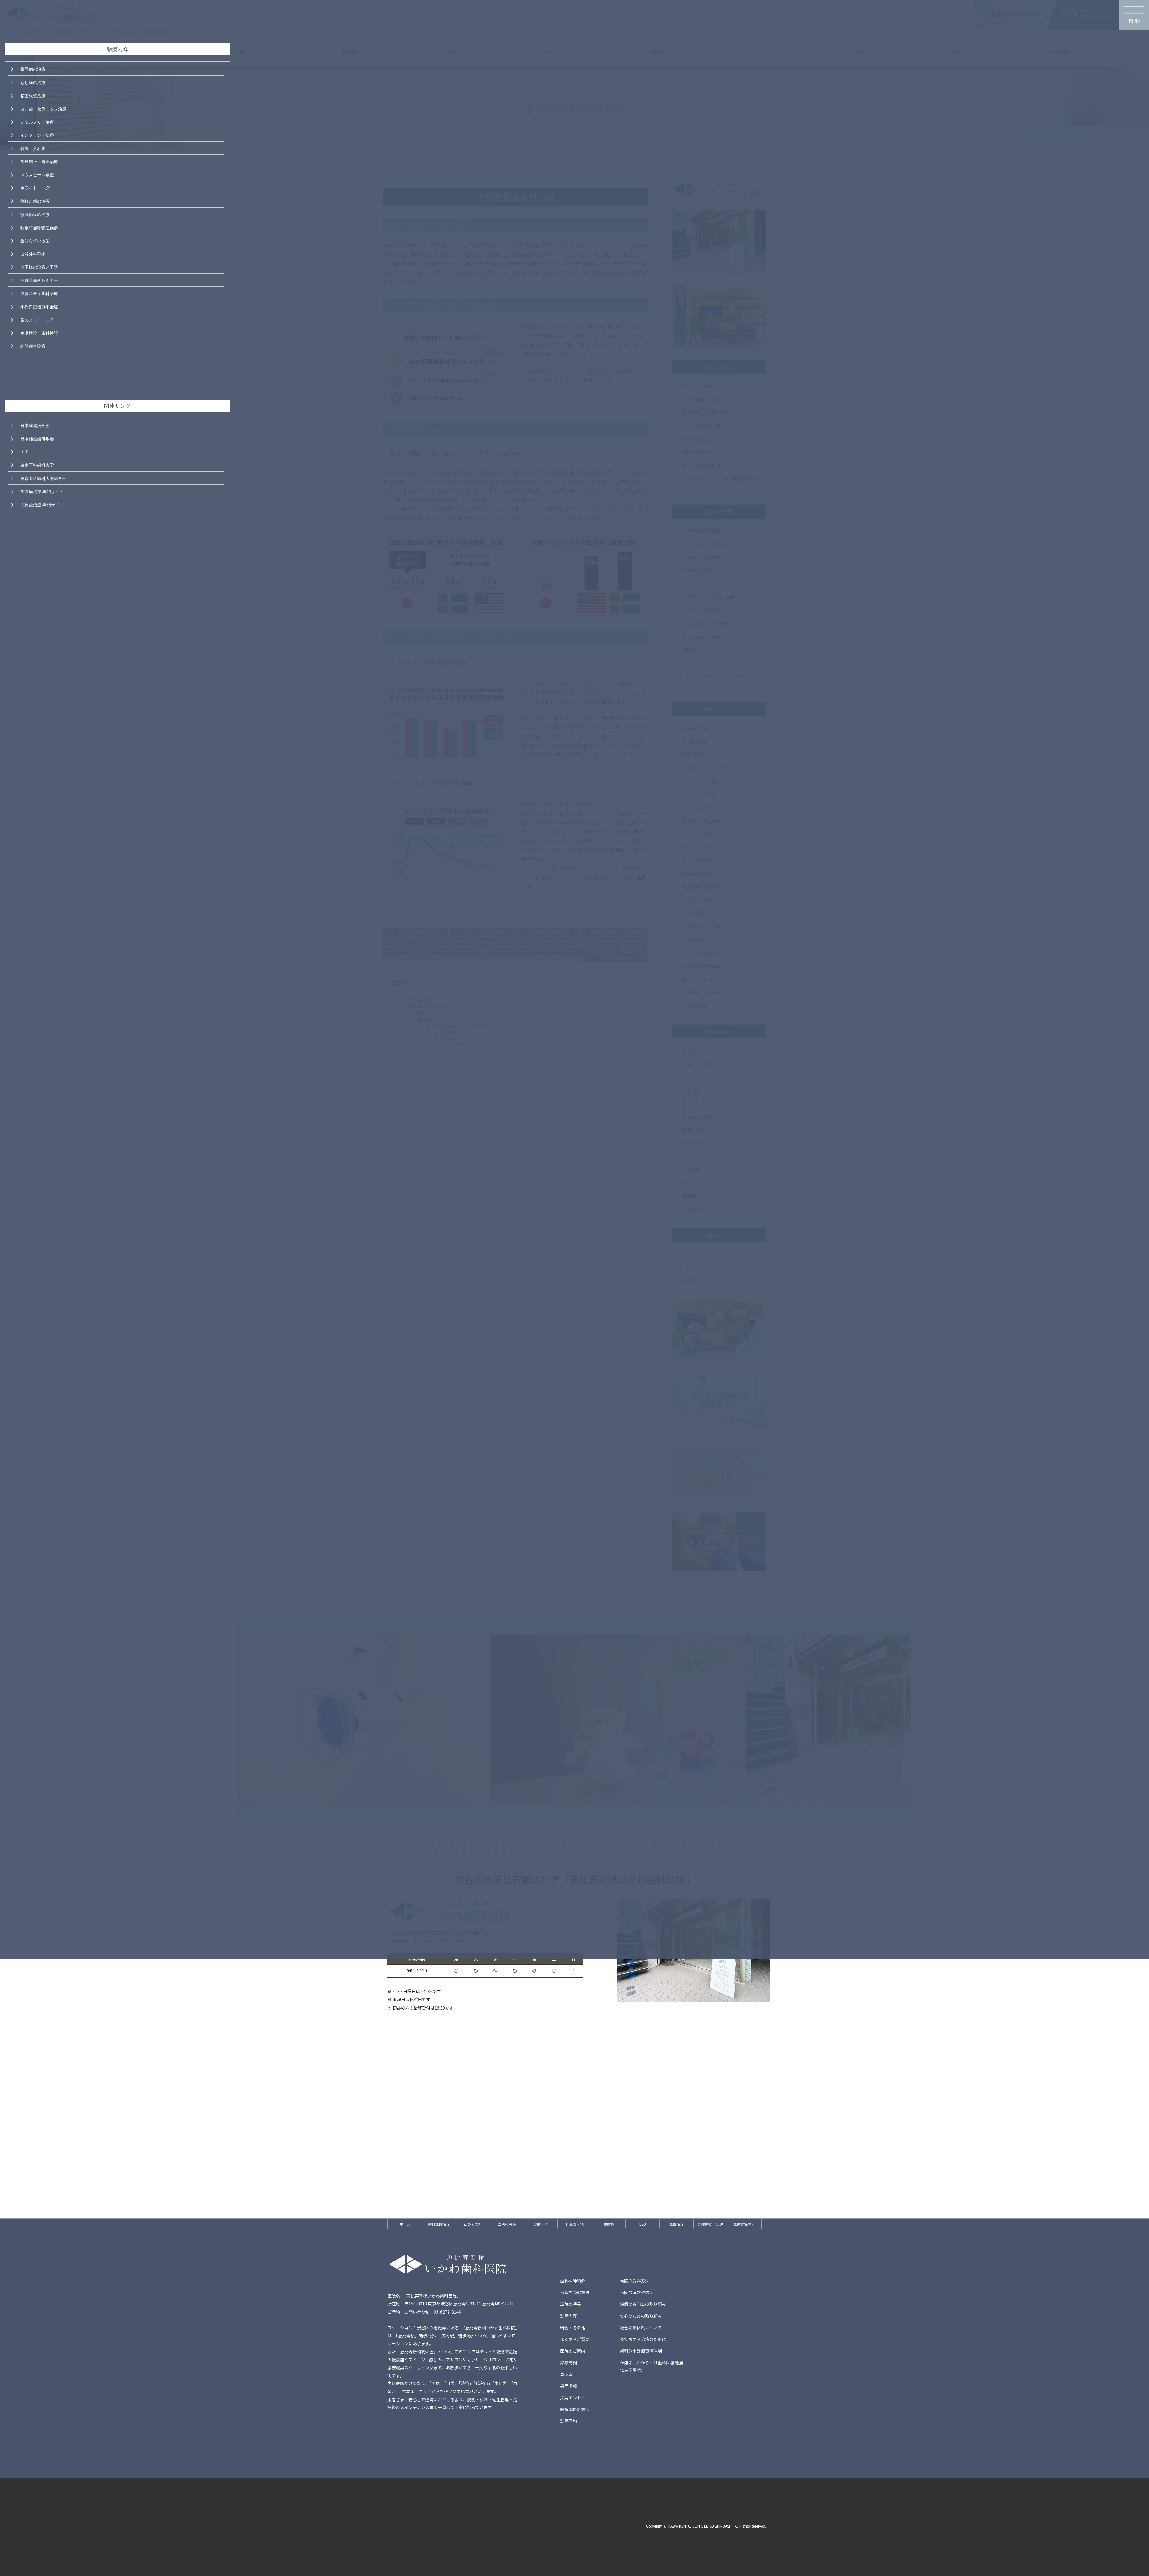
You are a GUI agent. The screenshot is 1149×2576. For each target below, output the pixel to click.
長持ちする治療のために (643, 2339)
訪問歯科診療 (33, 346)
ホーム (405, 2224)
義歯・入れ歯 (33, 148)
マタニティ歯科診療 (39, 293)
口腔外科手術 (33, 253)
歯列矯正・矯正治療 (39, 161)
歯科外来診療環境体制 (641, 2351)
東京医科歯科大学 (37, 464)
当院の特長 (507, 2224)
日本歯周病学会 (35, 425)
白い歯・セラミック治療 (43, 108)
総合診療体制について (641, 2328)
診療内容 (541, 2224)
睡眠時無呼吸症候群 (39, 227)
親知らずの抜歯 (35, 240)
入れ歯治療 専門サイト (42, 504)
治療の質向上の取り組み (643, 2304)
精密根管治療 (33, 95)
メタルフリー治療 (37, 121)
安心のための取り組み (641, 2316)
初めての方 (473, 2224)
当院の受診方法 (635, 2281)
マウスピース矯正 (37, 174)
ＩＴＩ (27, 451)
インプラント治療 (37, 135)
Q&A (643, 2224)
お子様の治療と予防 (39, 267)
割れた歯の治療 (35, 201)
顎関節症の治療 (35, 214)
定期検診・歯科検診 (39, 332)
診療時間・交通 (710, 2224)
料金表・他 (575, 2224)
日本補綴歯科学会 (37, 438)
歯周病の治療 (33, 69)
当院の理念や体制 (637, 2292)
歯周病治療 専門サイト (42, 491)
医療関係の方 (744, 2224)
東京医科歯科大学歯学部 (43, 478)
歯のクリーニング (37, 319)
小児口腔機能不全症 (39, 306)
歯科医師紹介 (439, 2224)
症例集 (609, 2224)
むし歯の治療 (33, 82)
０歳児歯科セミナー (39, 280)
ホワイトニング (35, 187)
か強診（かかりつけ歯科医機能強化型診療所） (651, 2366)
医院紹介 (677, 2224)
